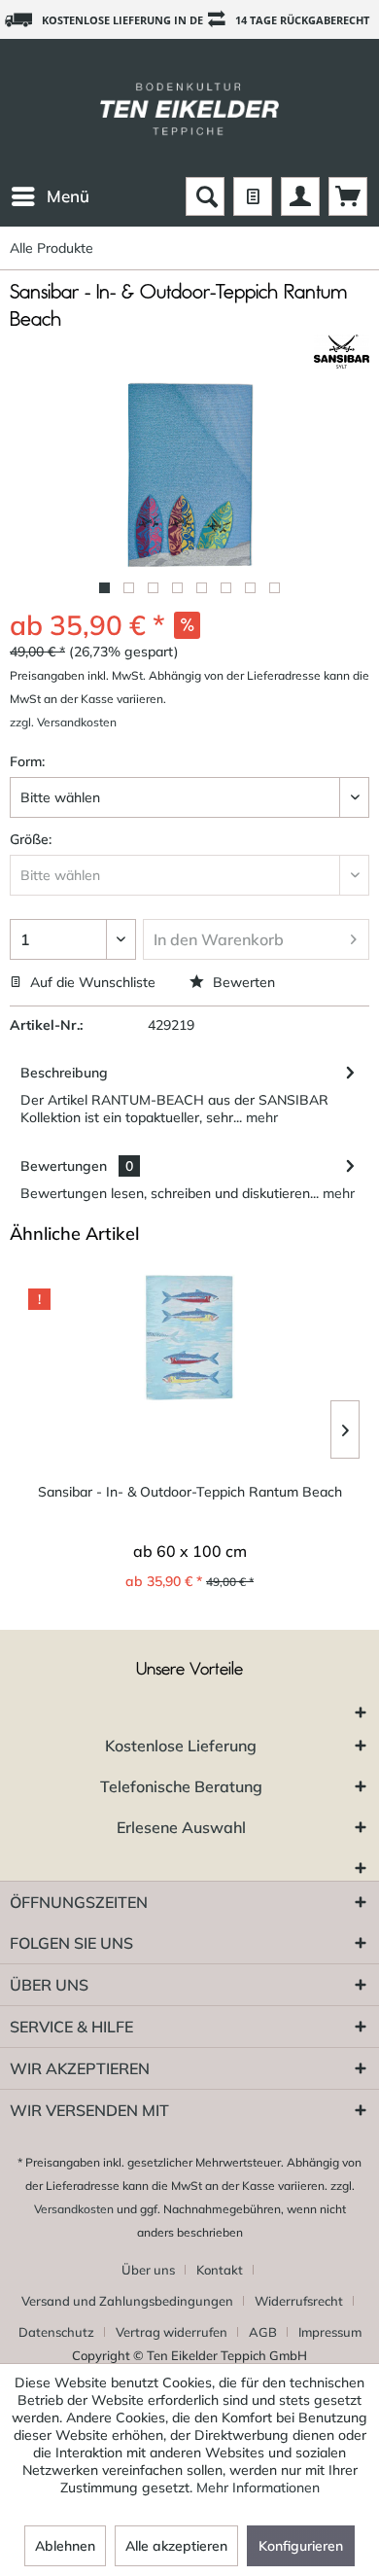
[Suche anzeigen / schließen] (205, 196)
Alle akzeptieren (176, 2546)
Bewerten (242, 982)
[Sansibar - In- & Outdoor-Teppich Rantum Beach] (189, 1337)
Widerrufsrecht (299, 2301)
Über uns (148, 2270)
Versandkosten (74, 2209)
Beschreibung (64, 1073)
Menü (68, 196)
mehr (260, 1117)
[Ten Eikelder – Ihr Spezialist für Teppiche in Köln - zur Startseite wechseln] (189, 108)
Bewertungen (64, 1166)
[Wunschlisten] (253, 196)
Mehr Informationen (258, 2488)
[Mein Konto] (300, 196)
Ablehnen (65, 2546)
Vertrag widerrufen (172, 2332)
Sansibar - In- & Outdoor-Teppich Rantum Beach (190, 1492)
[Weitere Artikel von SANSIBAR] (342, 352)
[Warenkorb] (348, 196)
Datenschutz (56, 2332)
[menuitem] (50, 196)
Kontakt (220, 2270)
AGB (263, 2332)
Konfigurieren (301, 2546)
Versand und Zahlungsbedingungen (127, 2301)
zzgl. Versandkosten (63, 722)
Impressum (330, 2332)
